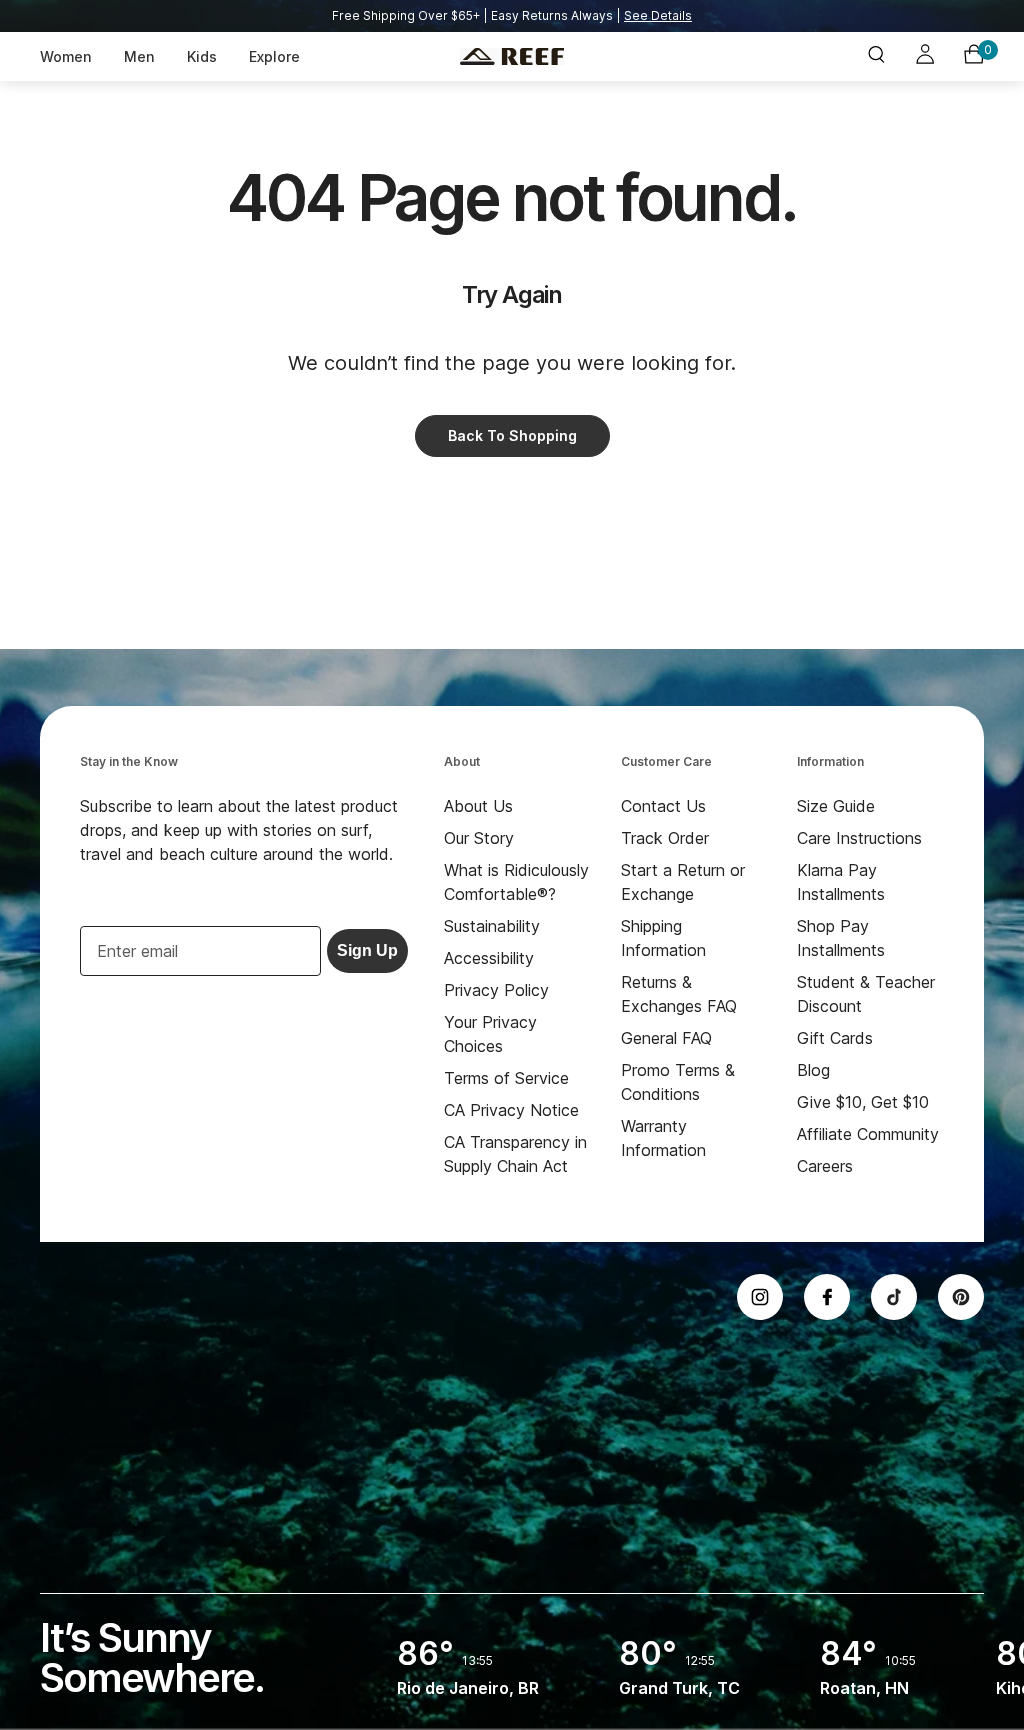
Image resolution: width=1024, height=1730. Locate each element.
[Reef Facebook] (827, 1297)
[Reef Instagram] (760, 1297)
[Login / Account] (925, 57)
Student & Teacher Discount (866, 994)
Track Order (665, 838)
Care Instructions (859, 838)
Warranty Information (663, 1138)
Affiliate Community (868, 1134)
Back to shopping (512, 435)
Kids (202, 56)
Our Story (479, 838)
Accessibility (489, 958)
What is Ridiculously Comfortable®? (516, 882)
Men (139, 56)
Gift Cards (835, 1038)
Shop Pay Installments (841, 938)
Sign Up (367, 950)
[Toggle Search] (876, 56)
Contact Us (663, 806)
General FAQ (666, 1038)
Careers (825, 1166)
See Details (658, 15)
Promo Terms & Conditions (678, 1082)
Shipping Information (663, 938)
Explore (274, 56)
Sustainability (492, 926)
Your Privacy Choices (490, 1034)
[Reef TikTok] (894, 1297)
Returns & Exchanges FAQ (679, 994)
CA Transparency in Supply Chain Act (515, 1154)
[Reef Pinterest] (961, 1297)
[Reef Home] (512, 57)
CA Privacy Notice (511, 1110)
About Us (478, 806)
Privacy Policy (496, 990)
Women (66, 56)
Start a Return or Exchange (683, 882)
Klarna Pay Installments (841, 882)
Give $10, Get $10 (863, 1102)
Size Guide (836, 806)
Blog (813, 1070)
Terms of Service (506, 1078)
